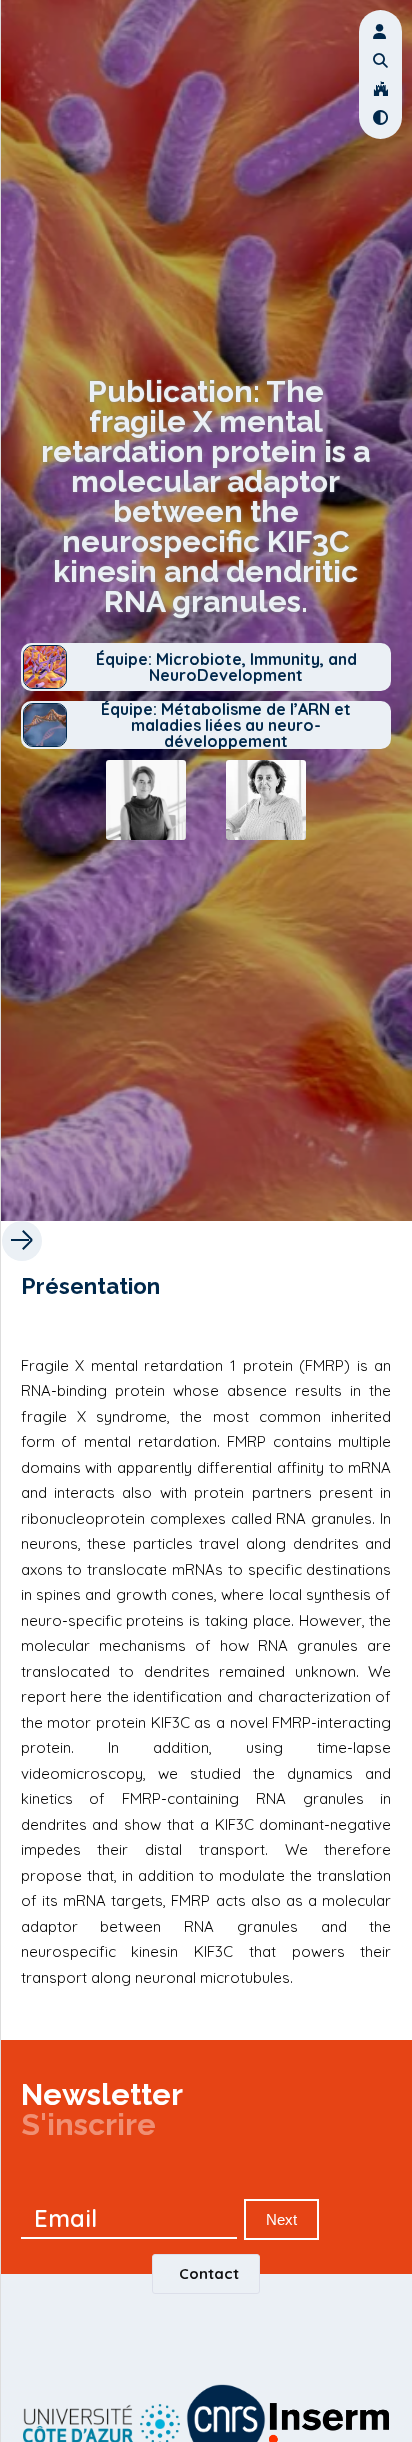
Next (281, 2219)
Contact (209, 2273)
